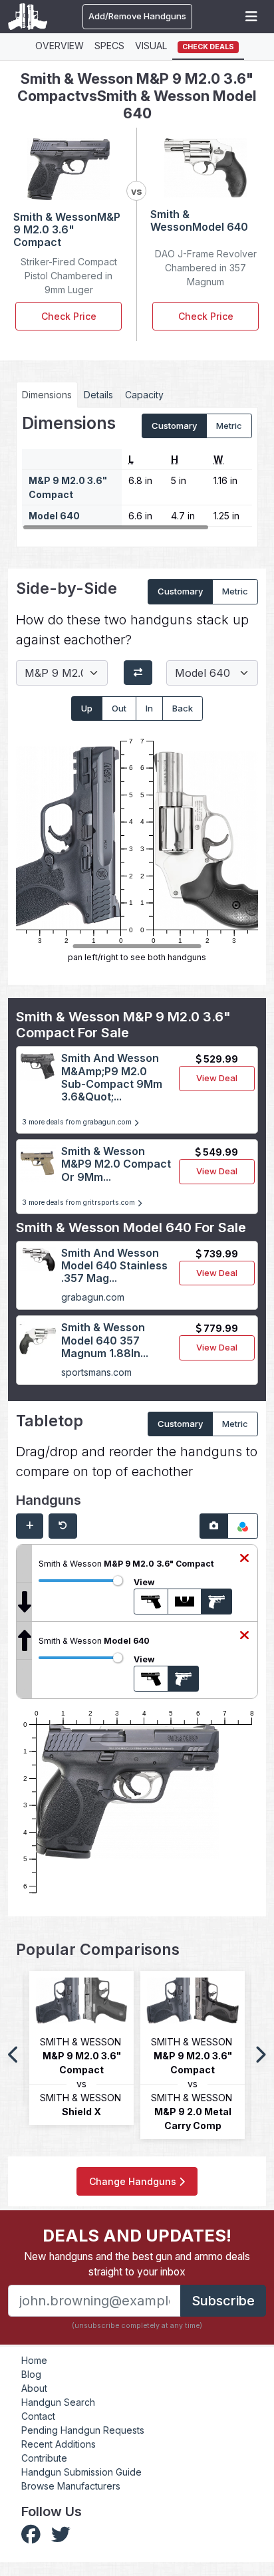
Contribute (44, 2458)
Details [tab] (98, 395)
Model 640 (54, 516)
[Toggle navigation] (251, 17)
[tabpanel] (137, 472)
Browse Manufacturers (71, 2486)
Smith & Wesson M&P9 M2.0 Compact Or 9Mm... (116, 1164)
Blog (31, 2374)
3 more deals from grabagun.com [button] (78, 1122)
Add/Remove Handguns (137, 16)
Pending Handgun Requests (83, 2430)
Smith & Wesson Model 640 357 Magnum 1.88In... (105, 1340)
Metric (229, 426)
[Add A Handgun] (30, 1526)
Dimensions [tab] (47, 395)
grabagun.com (93, 1297)
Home (34, 2360)
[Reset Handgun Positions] (63, 1526)
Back (183, 708)
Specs (109, 46)
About (34, 2388)
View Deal (217, 1078)
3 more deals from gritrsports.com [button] (79, 1203)
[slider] (118, 1581)
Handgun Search (58, 2402)
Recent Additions (59, 2444)
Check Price (69, 316)
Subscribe (223, 2301)
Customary (174, 426)
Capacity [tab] (144, 395)
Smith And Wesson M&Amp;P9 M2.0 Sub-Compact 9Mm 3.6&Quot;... (112, 1077)
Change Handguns (134, 2181)
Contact (38, 2416)
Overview (60, 46)
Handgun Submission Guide (81, 2472)
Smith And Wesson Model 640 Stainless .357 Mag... (114, 1265)
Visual (151, 46)
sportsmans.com (96, 1372)
